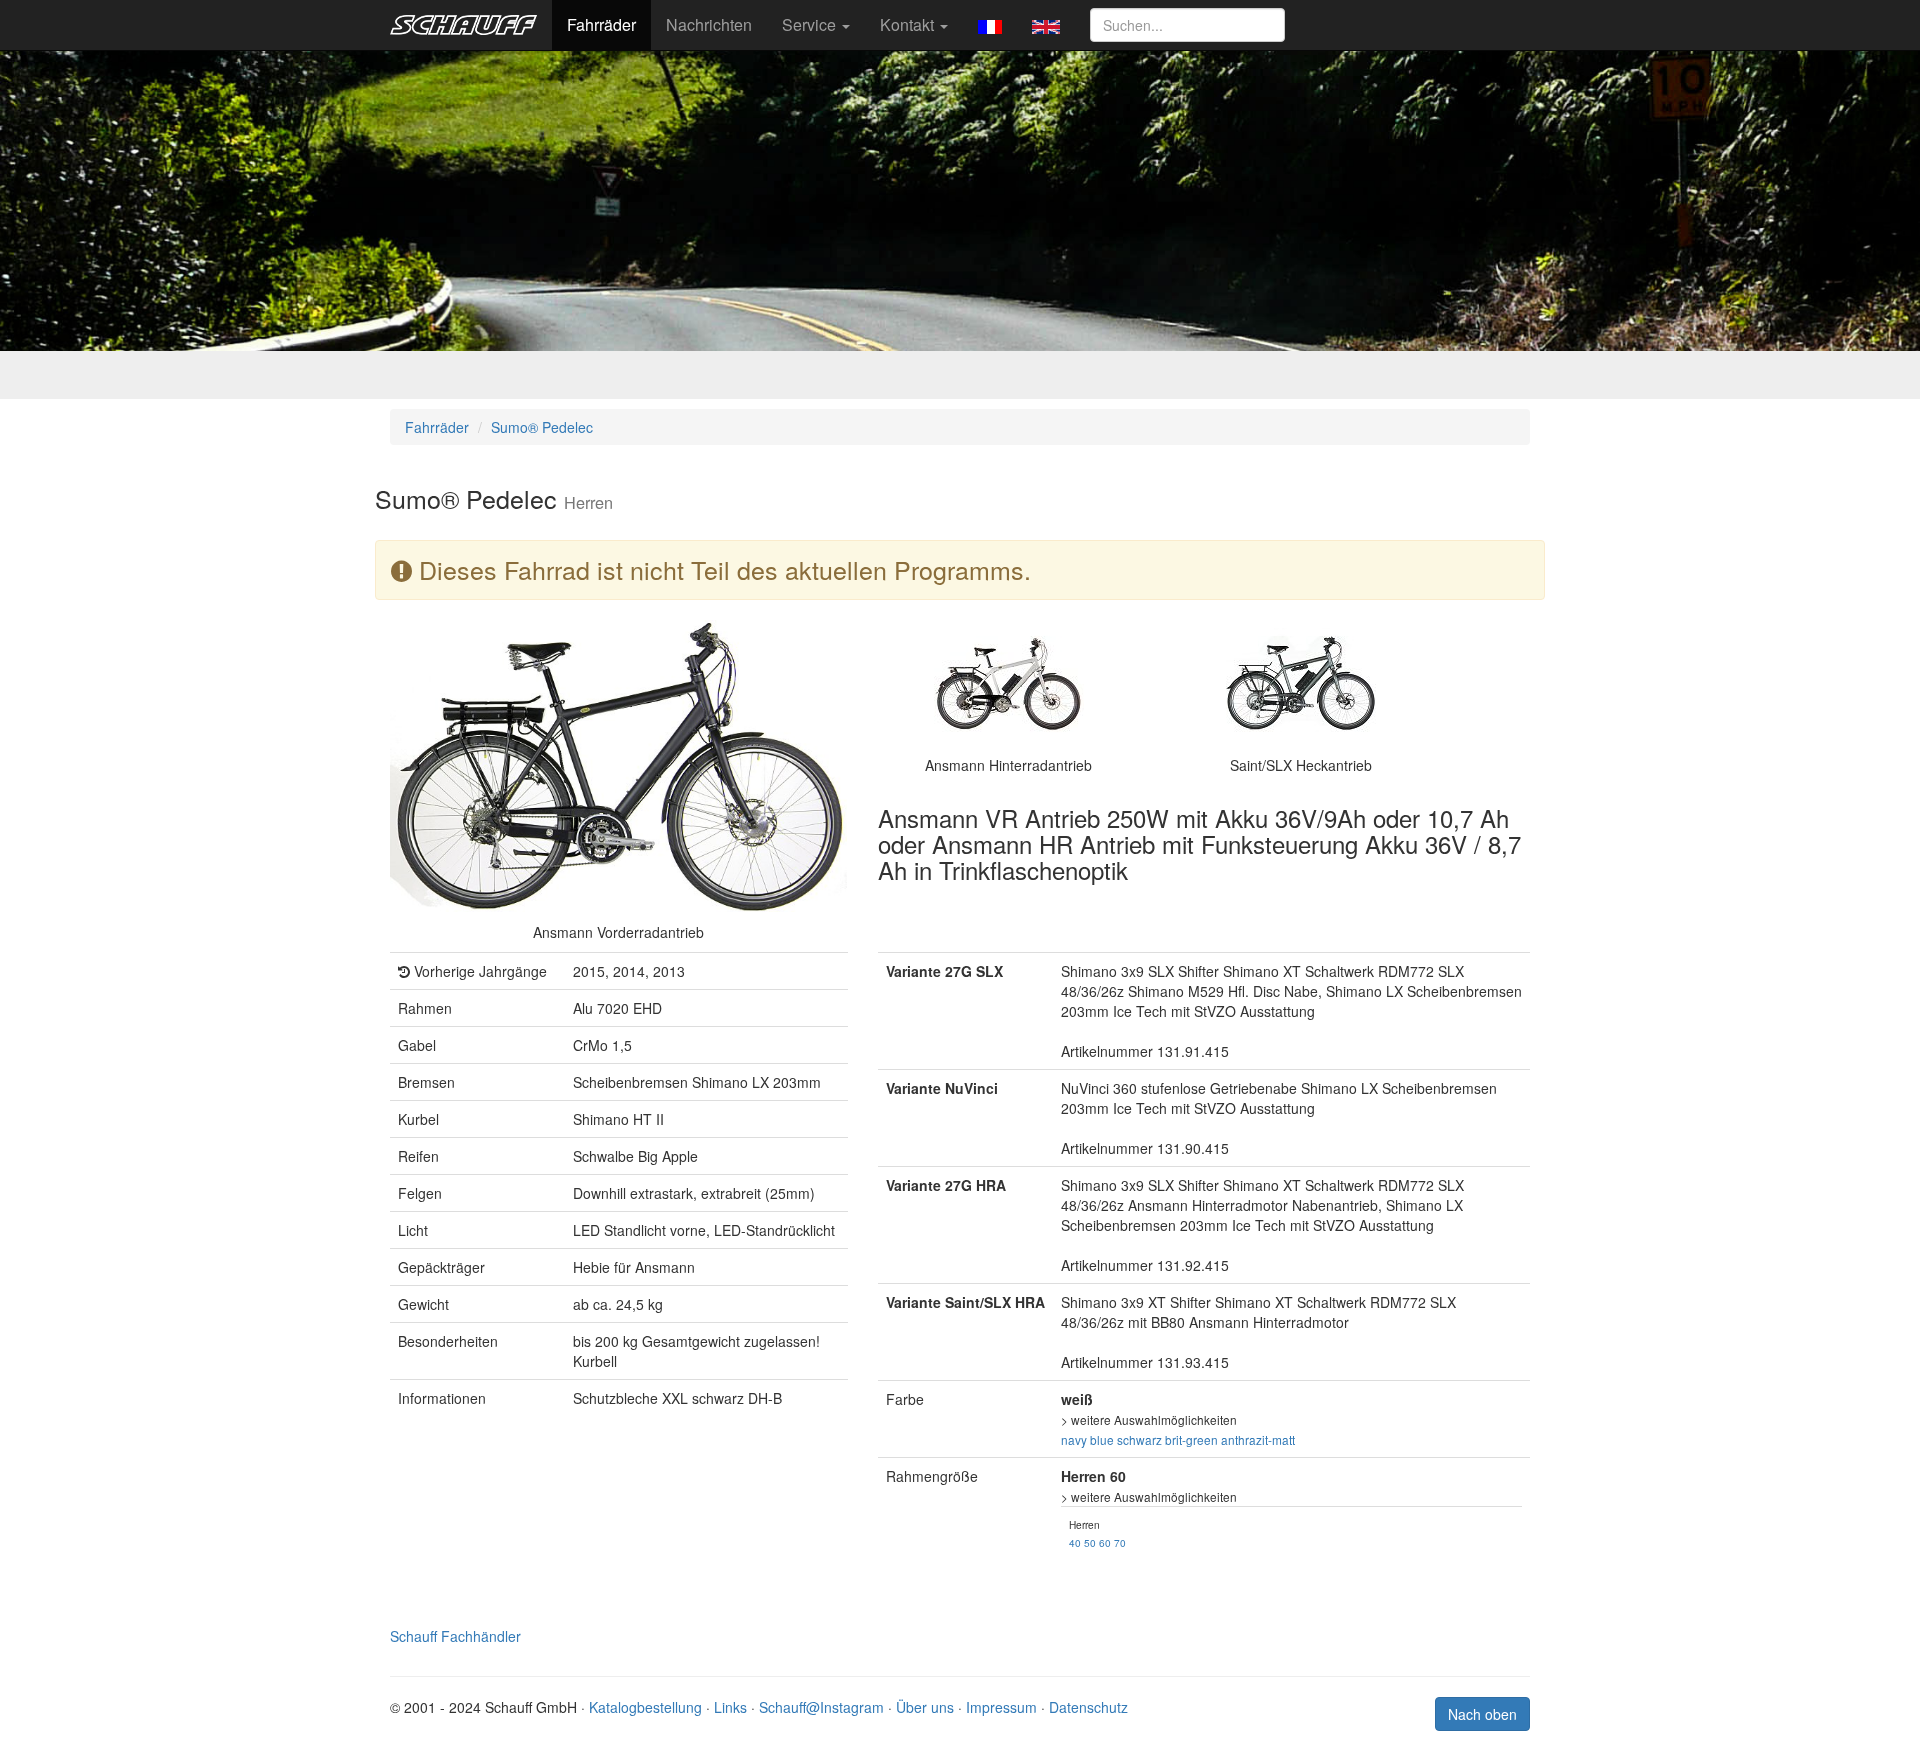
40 (1075, 1542)
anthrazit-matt (1258, 1439)
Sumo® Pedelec (542, 427)
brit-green (1191, 1439)
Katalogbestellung (645, 1707)
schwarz (1139, 1439)
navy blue (1087, 1439)
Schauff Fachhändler (455, 1636)
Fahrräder (601, 24)
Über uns (925, 1707)
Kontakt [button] (909, 24)
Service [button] (811, 24)
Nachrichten (709, 24)
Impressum (1001, 1707)
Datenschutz (1088, 1707)
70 (1120, 1542)
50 (1090, 1542)
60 (1105, 1542)
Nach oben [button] (1482, 1714)
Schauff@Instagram (821, 1707)
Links (730, 1707)
